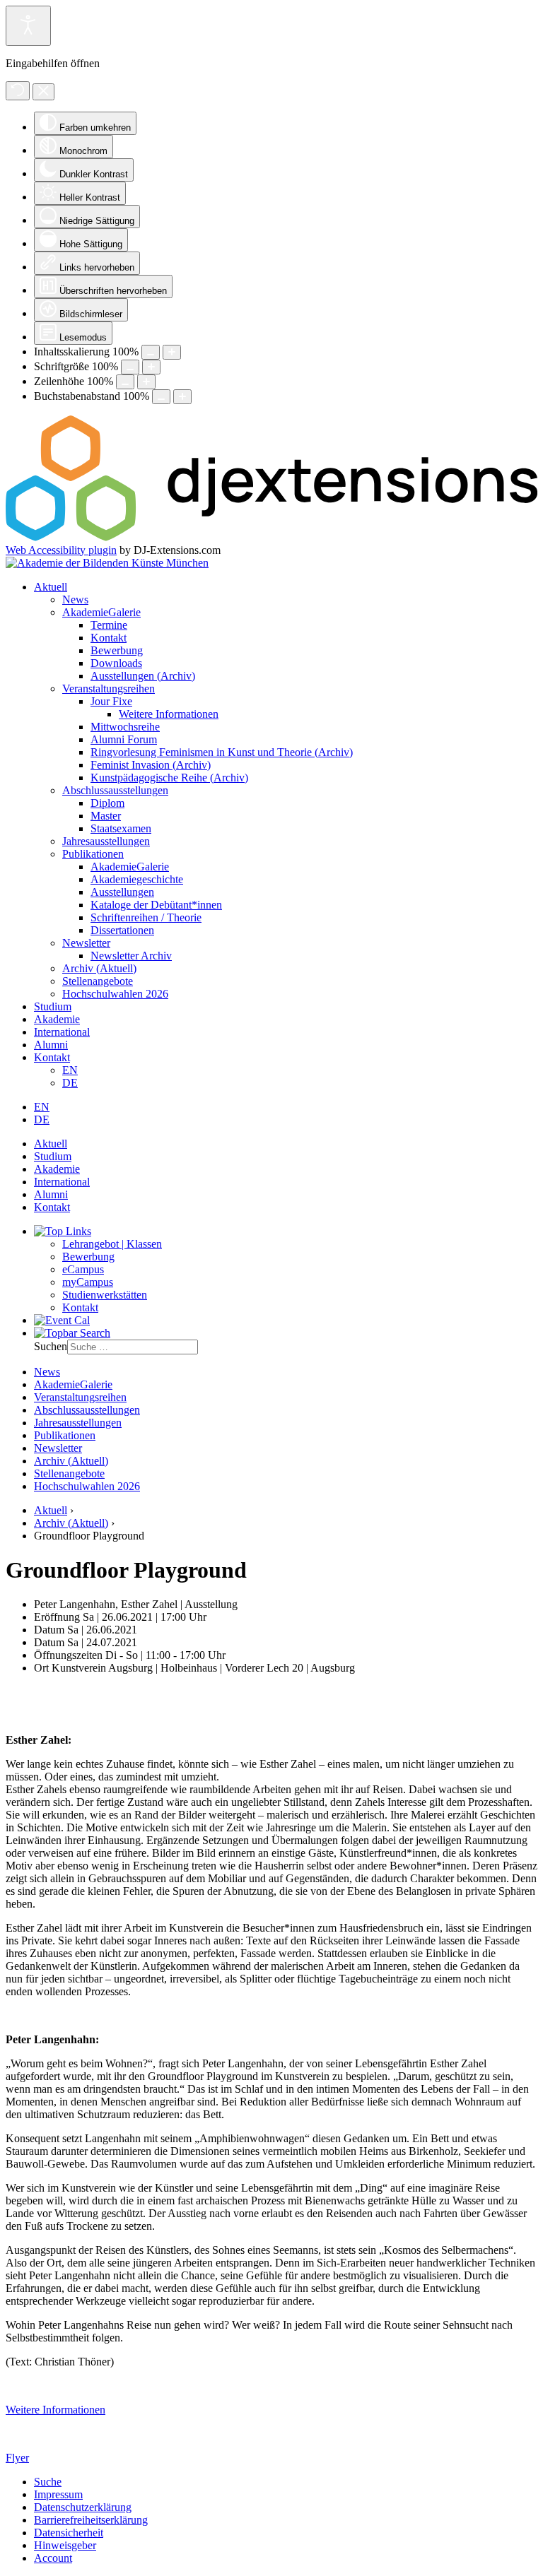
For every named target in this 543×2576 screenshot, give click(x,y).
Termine (109, 625)
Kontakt (109, 638)
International (62, 1032)
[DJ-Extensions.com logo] (271, 537)
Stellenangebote (98, 981)
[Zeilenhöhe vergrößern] (146, 382)
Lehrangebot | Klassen (112, 1244)
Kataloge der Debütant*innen (156, 905)
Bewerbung (117, 650)
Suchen (51, 1346)
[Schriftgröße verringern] (130, 367)
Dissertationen (122, 930)
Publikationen (93, 854)
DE (70, 1083)
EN (70, 1070)
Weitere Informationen (169, 714)
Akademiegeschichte (137, 879)
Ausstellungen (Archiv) (143, 676)
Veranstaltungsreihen (109, 689)
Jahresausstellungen (106, 841)
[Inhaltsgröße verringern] (151, 352)
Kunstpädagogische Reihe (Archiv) (169, 778)
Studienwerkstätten (105, 1295)
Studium (53, 1006)
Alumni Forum (124, 739)
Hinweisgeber (65, 2545)
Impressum (58, 2494)
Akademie (57, 1019)
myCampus (88, 1282)
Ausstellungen (122, 892)
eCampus (83, 1269)
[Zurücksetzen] (18, 91)
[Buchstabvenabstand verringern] (161, 397)
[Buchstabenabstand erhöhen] (182, 397)
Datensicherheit (69, 2533)
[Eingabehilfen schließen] (43, 92)
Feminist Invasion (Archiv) (151, 765)
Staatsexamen (121, 828)
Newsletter (86, 943)
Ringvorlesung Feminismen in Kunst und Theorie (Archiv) (222, 752)
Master (106, 816)
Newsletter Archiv (131, 956)
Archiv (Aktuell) (99, 968)
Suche (48, 2482)
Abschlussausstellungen (115, 790)
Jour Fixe (111, 701)
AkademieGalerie (101, 612)
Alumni (51, 1045)
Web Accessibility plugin (61, 550)
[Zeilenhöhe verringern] (125, 382)
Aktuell (51, 587)
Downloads (116, 663)
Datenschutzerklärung (83, 2507)
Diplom (107, 803)
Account (53, 2558)
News (75, 599)
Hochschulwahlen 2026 (115, 994)
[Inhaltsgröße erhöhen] (172, 352)
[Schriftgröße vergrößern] (151, 367)
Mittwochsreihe (125, 727)
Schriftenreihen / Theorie (146, 917)
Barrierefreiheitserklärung (91, 2520)
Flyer (17, 2458)
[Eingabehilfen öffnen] (28, 26)
